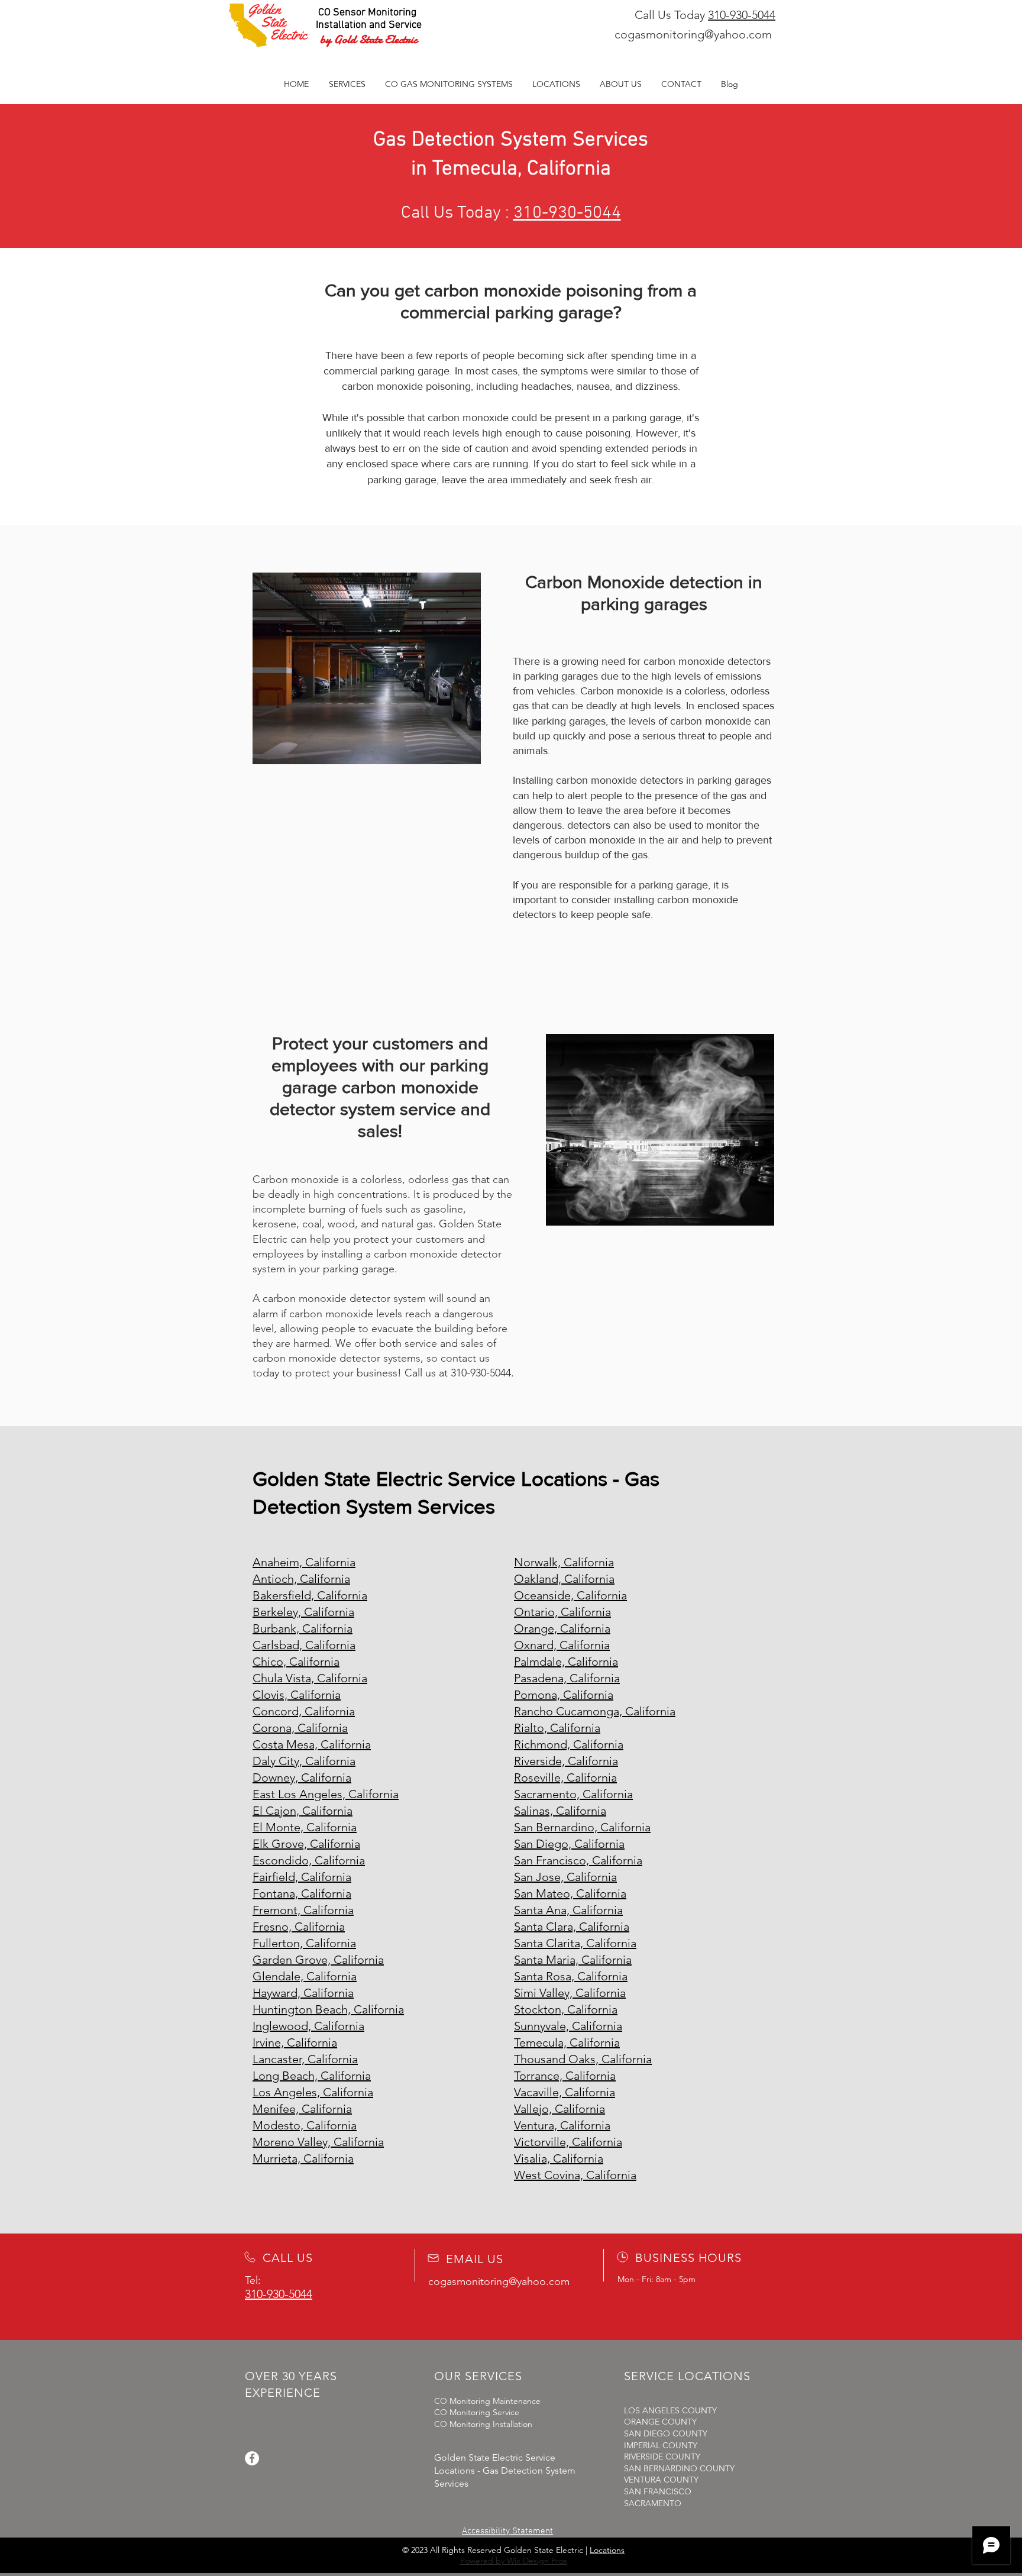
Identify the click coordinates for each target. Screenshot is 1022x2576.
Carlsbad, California (304, 1645)
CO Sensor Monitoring (367, 13)
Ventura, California (562, 2125)
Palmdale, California (566, 1662)
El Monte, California (305, 1827)
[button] (449, 84)
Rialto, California (557, 1728)
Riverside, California (566, 1761)
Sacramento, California (573, 1794)
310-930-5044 (742, 15)
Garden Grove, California (318, 1960)
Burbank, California (303, 1628)
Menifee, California (302, 2109)
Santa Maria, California (573, 1960)
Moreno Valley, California (318, 2142)
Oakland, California (564, 1579)
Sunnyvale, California (568, 2026)
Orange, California (562, 1628)
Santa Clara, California (572, 1927)
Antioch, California (301, 1579)
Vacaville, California (565, 2092)
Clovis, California (297, 1695)
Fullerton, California (304, 1943)
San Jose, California (565, 1877)
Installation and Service (369, 25)
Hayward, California (303, 1993)
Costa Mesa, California (312, 1744)
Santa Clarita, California (575, 1943)
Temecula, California (567, 2042)
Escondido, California (309, 1860)
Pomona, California (564, 1695)
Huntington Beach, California (328, 2009)
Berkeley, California (303, 1612)
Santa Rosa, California (571, 1976)
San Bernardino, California (582, 1827)
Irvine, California (295, 2042)
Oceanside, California (570, 1595)
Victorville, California (568, 2142)
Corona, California (300, 1728)
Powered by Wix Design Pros (514, 2561)
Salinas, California (560, 1811)
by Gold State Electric (369, 39)
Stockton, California (566, 2009)
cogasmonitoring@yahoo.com (693, 34)
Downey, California (302, 1777)
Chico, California (296, 1662)
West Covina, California (575, 2175)
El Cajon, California (303, 1811)
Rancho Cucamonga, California (595, 1711)
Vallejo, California (559, 2109)
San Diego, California (569, 1844)
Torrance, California (565, 2076)
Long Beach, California (312, 2076)
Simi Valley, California (570, 1993)
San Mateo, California (570, 1893)
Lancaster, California (305, 2059)
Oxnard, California (562, 1645)
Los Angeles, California (313, 2092)
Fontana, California (302, 1893)
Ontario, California (562, 1612)
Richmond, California (569, 1744)
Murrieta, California (303, 2158)
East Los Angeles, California (326, 1794)
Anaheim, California (304, 1562)
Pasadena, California (567, 1678)
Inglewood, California (308, 2026)
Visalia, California (559, 2158)
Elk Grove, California (306, 1844)
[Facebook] (252, 2458)
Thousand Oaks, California (583, 2059)
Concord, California (304, 1711)
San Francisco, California (578, 1860)
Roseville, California (565, 1777)
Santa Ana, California (568, 1910)
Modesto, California (305, 2125)
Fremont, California (303, 1910)
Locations (607, 2550)
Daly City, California (304, 1761)
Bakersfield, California (310, 1595)
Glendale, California (305, 1976)
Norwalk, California (564, 1562)
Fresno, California (299, 1927)
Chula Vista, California (310, 1678)
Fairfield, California (302, 1877)
